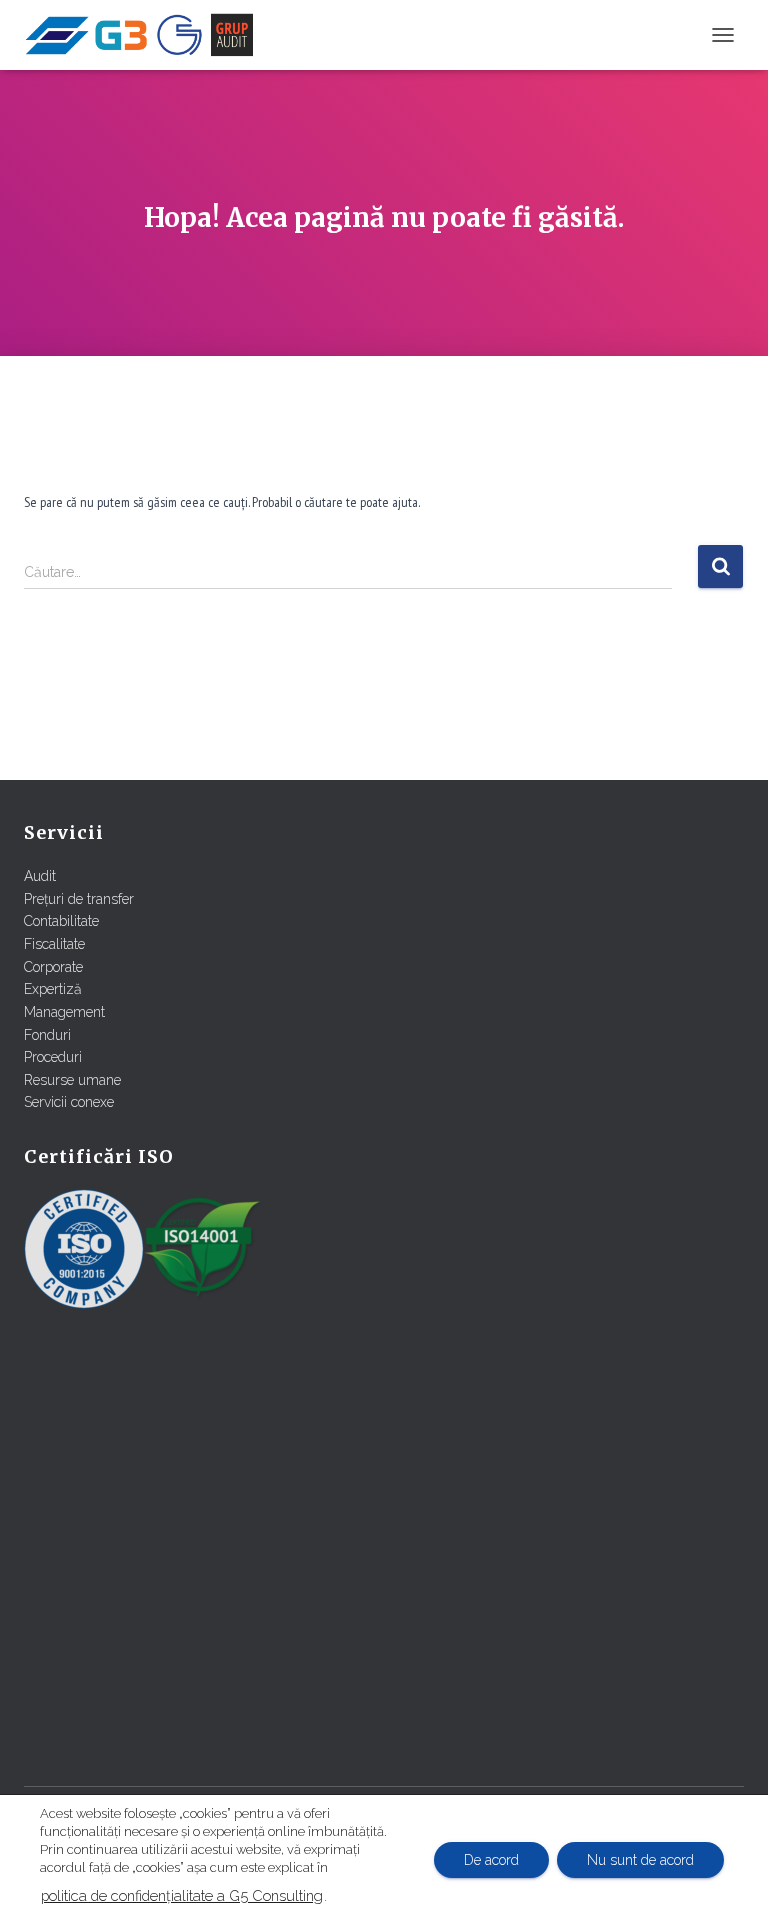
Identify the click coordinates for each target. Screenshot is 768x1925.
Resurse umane (72, 1080)
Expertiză (53, 989)
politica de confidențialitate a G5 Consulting (182, 1895)
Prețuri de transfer (79, 899)
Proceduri (53, 1057)
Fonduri (47, 1035)
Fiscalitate (54, 944)
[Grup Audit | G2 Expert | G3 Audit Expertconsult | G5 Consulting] (146, 35)
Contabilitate (61, 921)
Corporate (53, 967)
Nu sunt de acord (640, 1860)
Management (64, 1012)
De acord (491, 1860)
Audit (40, 876)
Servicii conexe (69, 1102)
